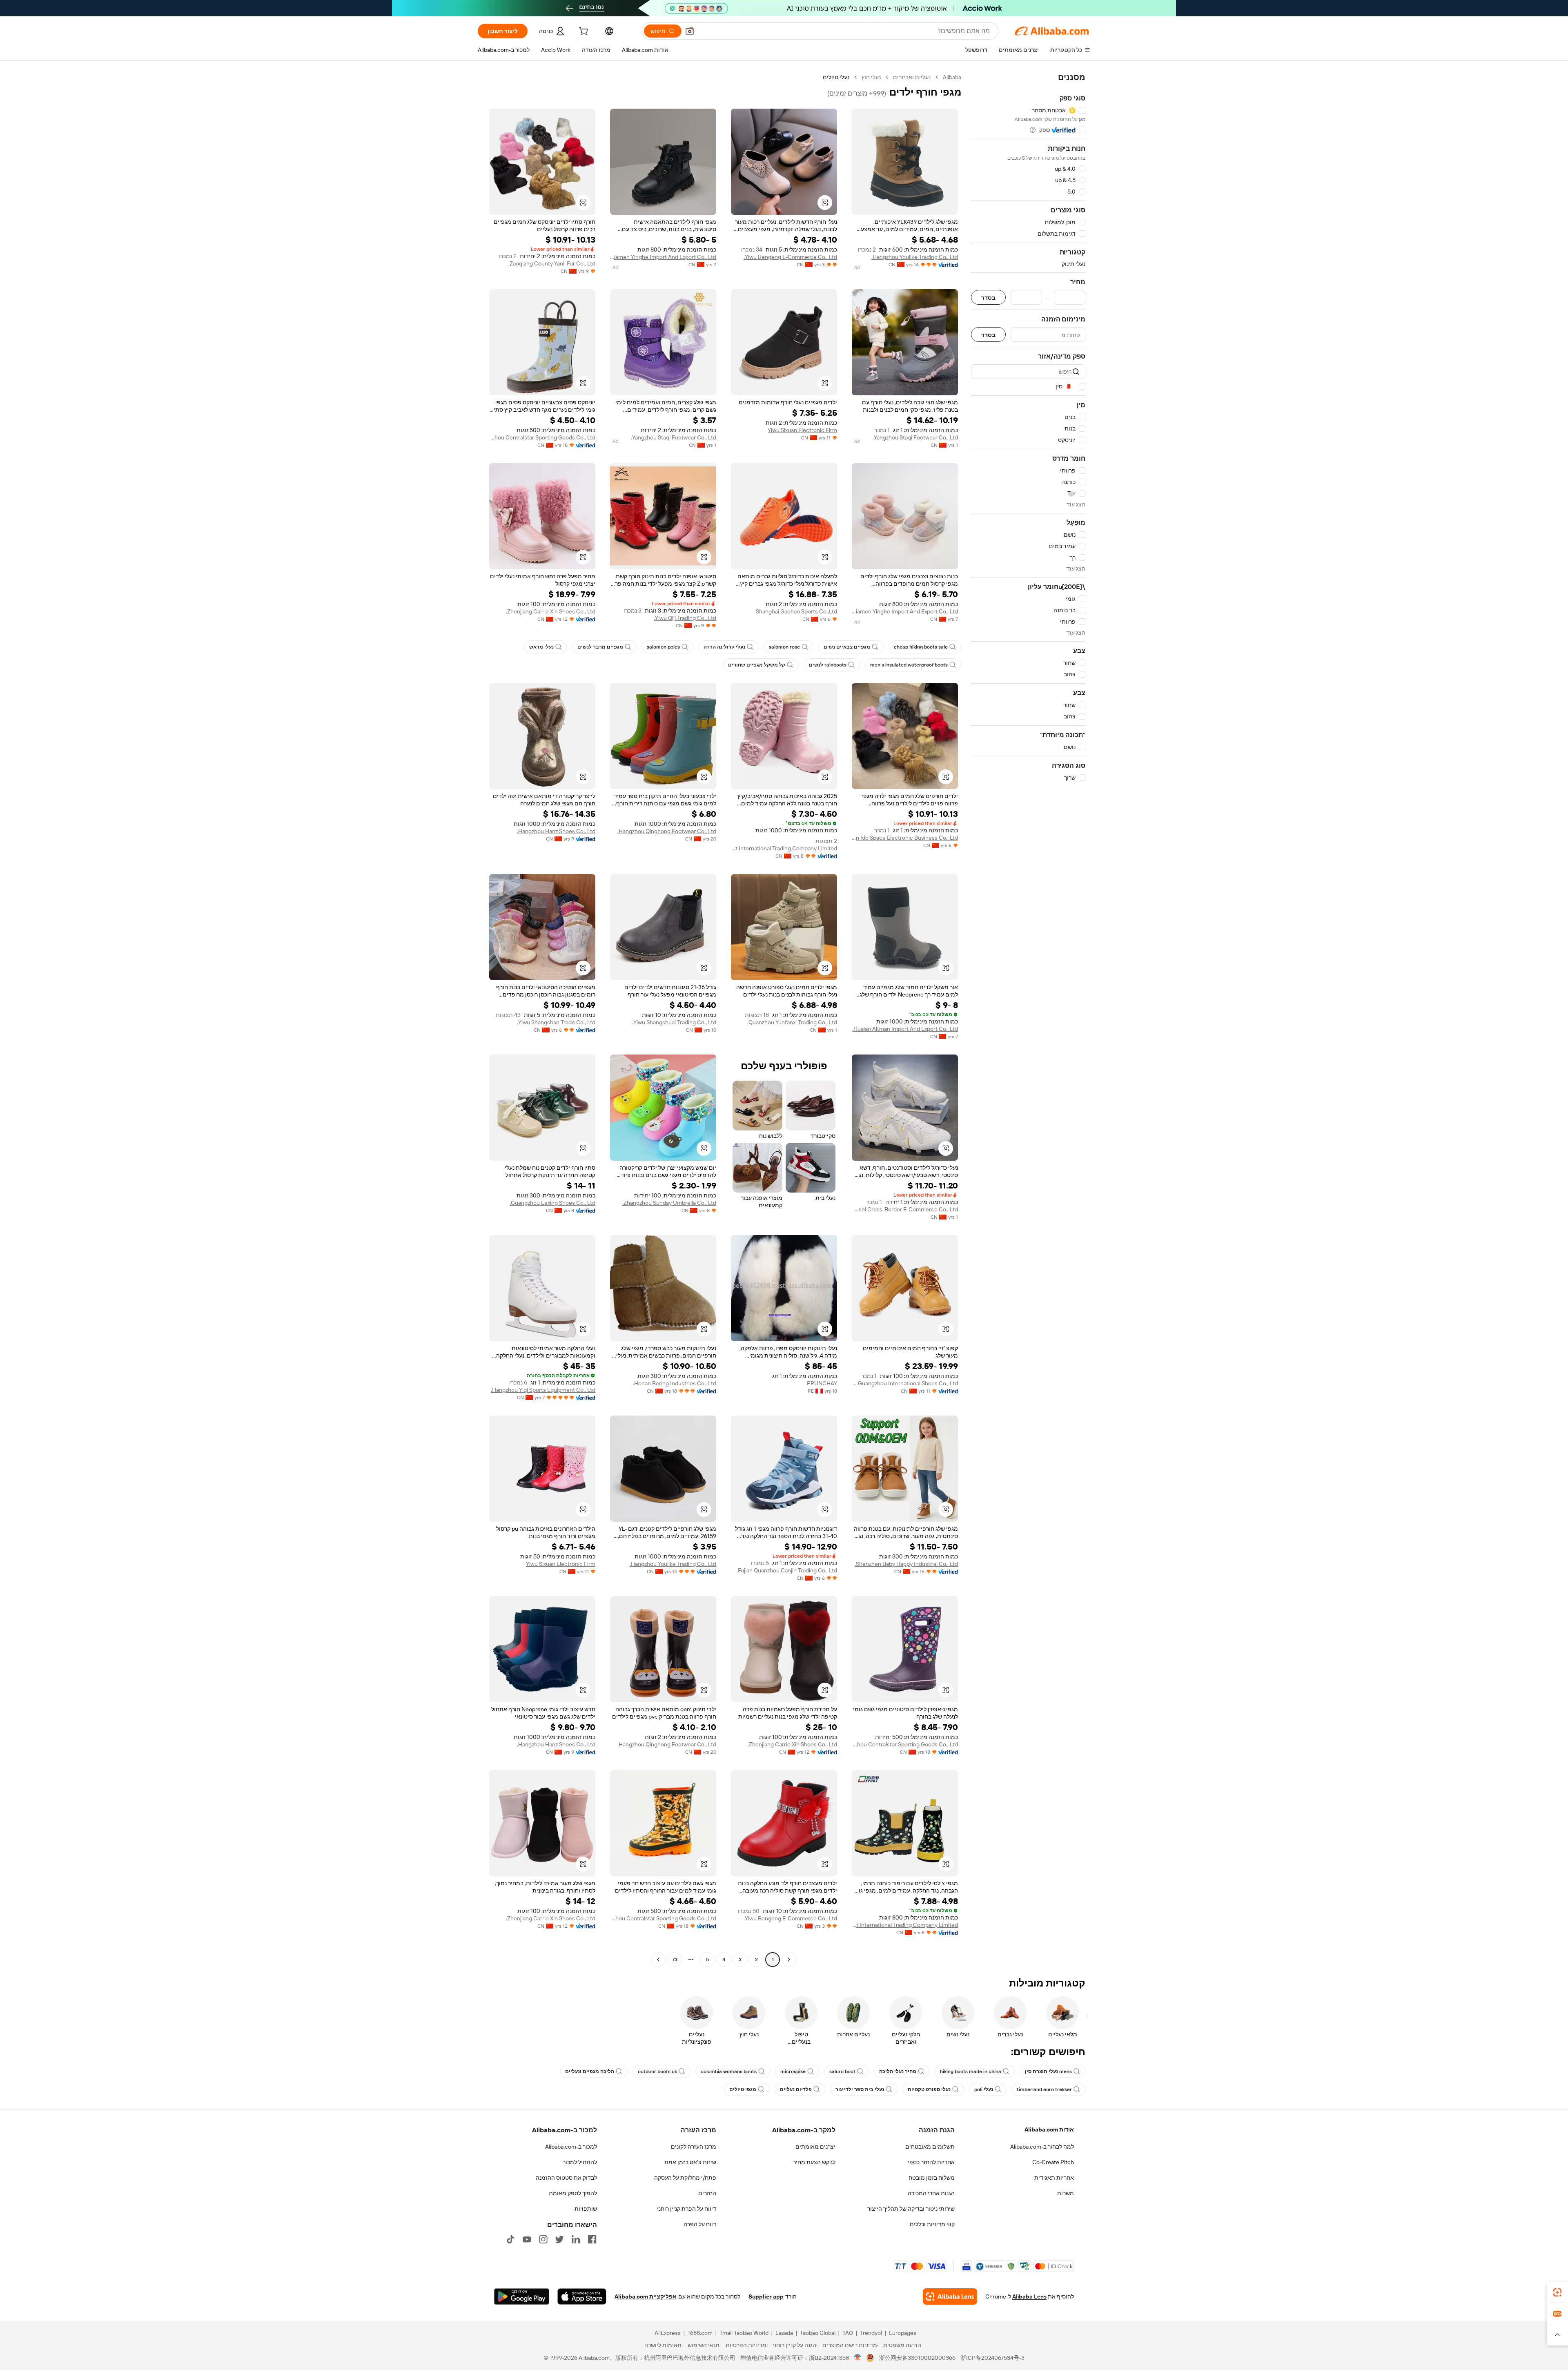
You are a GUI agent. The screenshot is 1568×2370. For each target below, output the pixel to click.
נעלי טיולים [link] (836, 77)
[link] (1557, 2292)
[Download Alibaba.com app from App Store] (582, 2296)
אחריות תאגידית (1054, 2178)
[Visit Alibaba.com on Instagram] (543, 2239)
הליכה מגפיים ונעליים (590, 2071)
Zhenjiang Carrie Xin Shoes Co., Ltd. (551, 611)
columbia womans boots (729, 2071)
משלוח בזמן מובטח (932, 2178)
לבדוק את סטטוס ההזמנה (566, 2178)
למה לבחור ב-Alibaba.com (1042, 2147)
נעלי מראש (541, 647)
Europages (903, 2333)
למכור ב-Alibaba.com (571, 2147)
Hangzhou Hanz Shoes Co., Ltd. (556, 831)
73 (675, 1960)
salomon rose (784, 647)
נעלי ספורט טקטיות (929, 2089)
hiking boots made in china (971, 2071)
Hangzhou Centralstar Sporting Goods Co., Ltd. (542, 437)
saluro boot (842, 2071)
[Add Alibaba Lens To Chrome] (950, 2296)
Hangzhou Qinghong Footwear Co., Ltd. (667, 831)
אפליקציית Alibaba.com (646, 2296)
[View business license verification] (858, 2358)
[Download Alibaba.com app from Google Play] (522, 2296)
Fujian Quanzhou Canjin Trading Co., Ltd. (787, 1570)
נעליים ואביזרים (912, 77)
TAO (848, 2333)
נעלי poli (984, 2089)
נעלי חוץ (871, 77)
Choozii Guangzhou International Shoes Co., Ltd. (905, 1383)
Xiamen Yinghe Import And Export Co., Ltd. (663, 257)
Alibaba (952, 77)
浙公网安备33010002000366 (917, 2358)
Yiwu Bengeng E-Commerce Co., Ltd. (790, 257)
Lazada (784, 2333)
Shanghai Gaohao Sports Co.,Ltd (796, 611)
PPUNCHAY (822, 1383)
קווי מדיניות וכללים (932, 2224)
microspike (793, 2071)
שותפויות (586, 2209)
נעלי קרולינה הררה (724, 647)
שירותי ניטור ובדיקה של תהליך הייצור (911, 2209)
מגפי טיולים (743, 2089)
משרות (1066, 2193)
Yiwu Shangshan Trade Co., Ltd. (556, 1022)
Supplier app (766, 2296)
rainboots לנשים (828, 665)
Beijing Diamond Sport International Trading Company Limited (784, 848)
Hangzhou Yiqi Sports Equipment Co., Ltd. (543, 1390)
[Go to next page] (658, 1960)
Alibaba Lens (1029, 2296)
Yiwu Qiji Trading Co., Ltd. (685, 618)
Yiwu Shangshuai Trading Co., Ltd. (674, 1022)
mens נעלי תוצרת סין (1048, 2071)
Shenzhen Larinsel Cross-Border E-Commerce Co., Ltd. (905, 1209)
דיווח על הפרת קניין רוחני (687, 2209)
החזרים (707, 2193)
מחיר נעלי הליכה (898, 2071)
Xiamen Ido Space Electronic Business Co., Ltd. (905, 838)
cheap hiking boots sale (921, 647)
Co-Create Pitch (1053, 2162)
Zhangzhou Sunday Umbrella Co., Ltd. (669, 1203)
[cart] (583, 32)
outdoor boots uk (657, 2071)
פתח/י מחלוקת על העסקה (685, 2178)
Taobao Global (818, 2333)
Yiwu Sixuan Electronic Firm (802, 430)
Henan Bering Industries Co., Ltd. (675, 1383)
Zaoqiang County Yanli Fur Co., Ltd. (552, 263)
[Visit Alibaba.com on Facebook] (592, 2239)
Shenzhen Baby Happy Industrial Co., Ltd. (906, 1564)
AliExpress (668, 2333)
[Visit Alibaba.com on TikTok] (510, 2239)
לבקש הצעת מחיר (814, 2162)
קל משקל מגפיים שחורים (757, 665)
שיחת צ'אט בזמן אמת (690, 2162)
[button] (690, 31)
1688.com (700, 2333)
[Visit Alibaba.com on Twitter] (559, 2239)
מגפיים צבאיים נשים (847, 647)
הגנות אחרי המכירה (931, 2193)
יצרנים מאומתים (815, 2147)
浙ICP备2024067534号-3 (992, 2358)
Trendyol (871, 2333)
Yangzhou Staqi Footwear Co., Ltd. (915, 437)
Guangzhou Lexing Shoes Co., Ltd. (552, 1203)
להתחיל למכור (580, 2162)
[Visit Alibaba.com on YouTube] (527, 2239)
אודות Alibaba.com (1049, 2129)
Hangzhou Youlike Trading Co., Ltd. (915, 257)
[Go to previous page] (789, 1960)
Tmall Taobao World (744, 2333)
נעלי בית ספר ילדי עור (860, 2089)
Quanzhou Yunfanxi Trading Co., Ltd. (792, 1022)
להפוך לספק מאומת (573, 2193)
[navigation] (1028, 1019)
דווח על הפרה (700, 2224)
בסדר (988, 298)
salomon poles (663, 647)
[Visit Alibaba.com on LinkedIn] (576, 2239)
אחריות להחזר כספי (931, 2162)
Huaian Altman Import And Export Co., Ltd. (905, 1029)
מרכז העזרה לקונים (694, 2147)
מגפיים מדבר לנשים (600, 647)
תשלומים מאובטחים (930, 2147)
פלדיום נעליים (796, 2089)
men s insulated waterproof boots (909, 665)
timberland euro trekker (1044, 2089)
